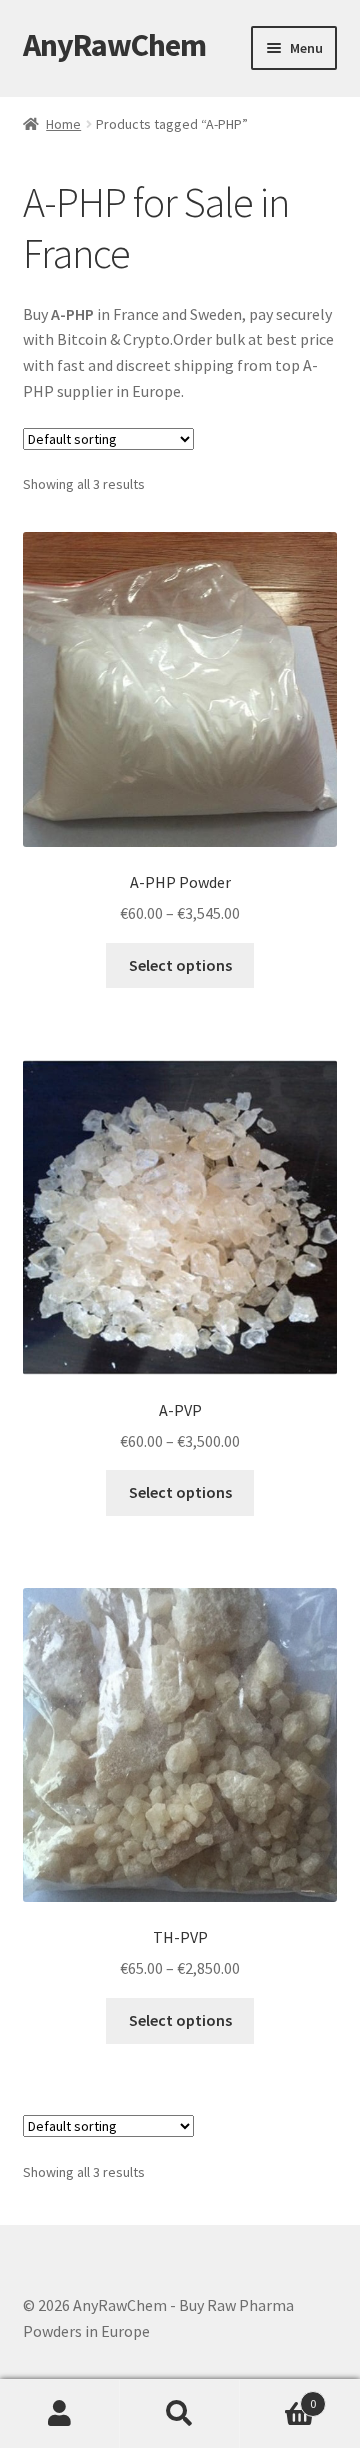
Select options (180, 965)
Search (180, 2414)
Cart (278, 2396)
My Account (60, 2414)
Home (63, 124)
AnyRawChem (114, 45)
